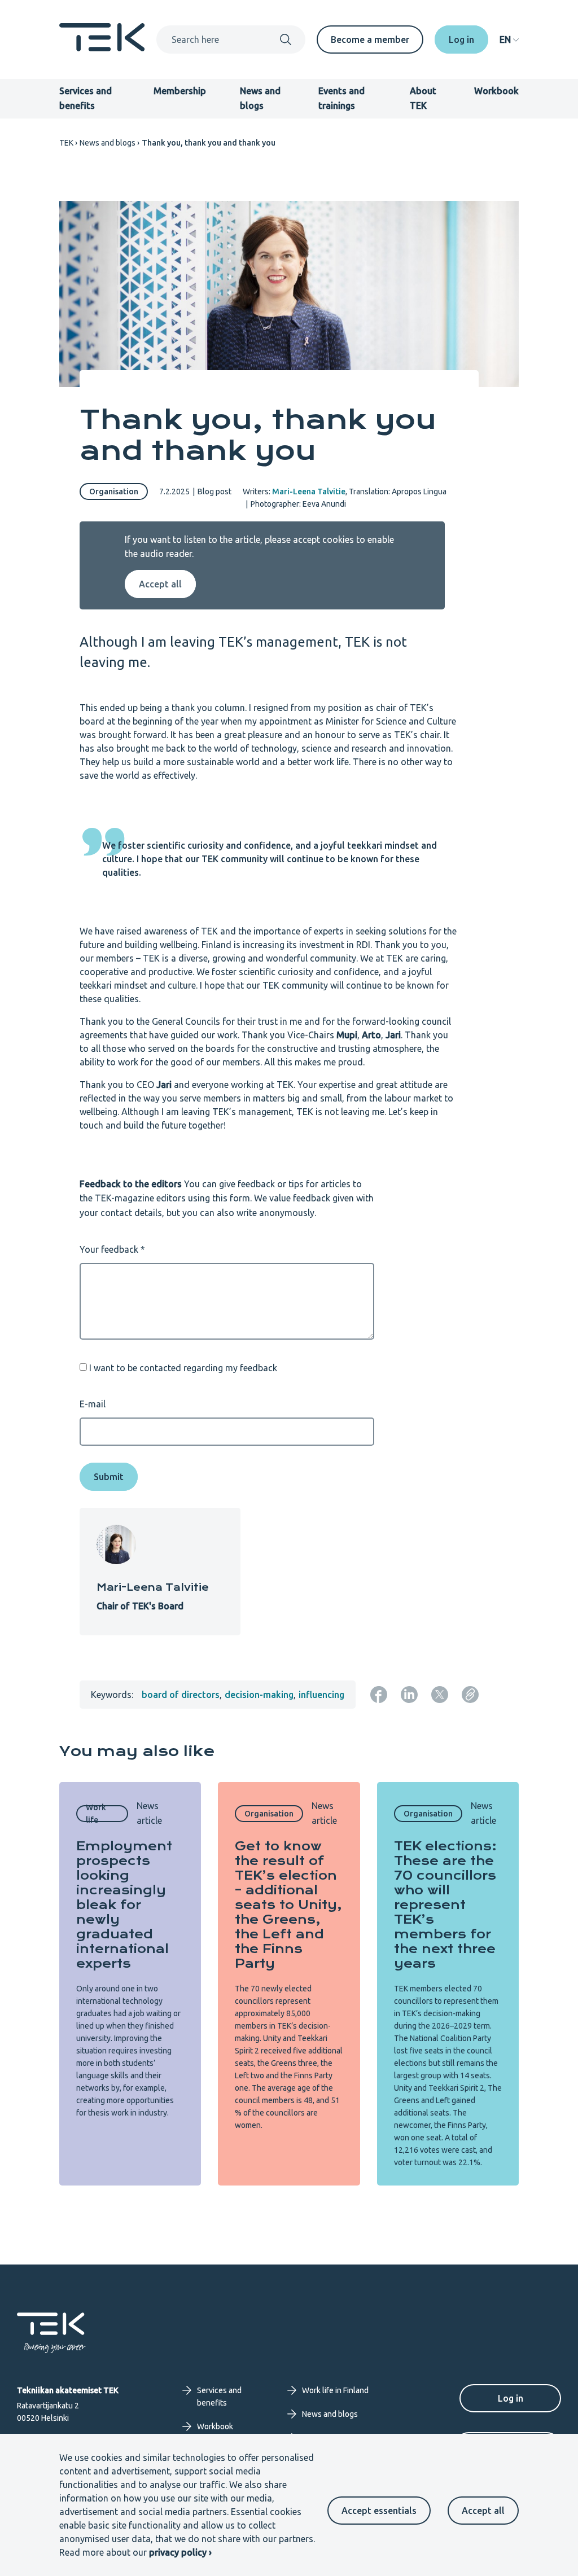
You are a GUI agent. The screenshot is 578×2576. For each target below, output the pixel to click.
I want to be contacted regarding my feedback (183, 1367)
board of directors (181, 1695)
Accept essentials (379, 2511)
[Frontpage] (102, 48)
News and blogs (108, 143)
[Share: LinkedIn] (409, 1695)
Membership (180, 91)
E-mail (93, 1404)
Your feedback (109, 1249)
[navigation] (509, 40)
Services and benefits (219, 2397)
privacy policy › (180, 2552)
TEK (66, 143)
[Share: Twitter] (440, 1695)
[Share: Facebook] (379, 1695)
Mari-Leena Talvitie (309, 491)
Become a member (370, 40)
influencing (321, 1695)
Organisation (114, 491)
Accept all (483, 2511)
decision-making (259, 1695)
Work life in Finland (335, 2390)
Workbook (496, 91)
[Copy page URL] (470, 1695)
